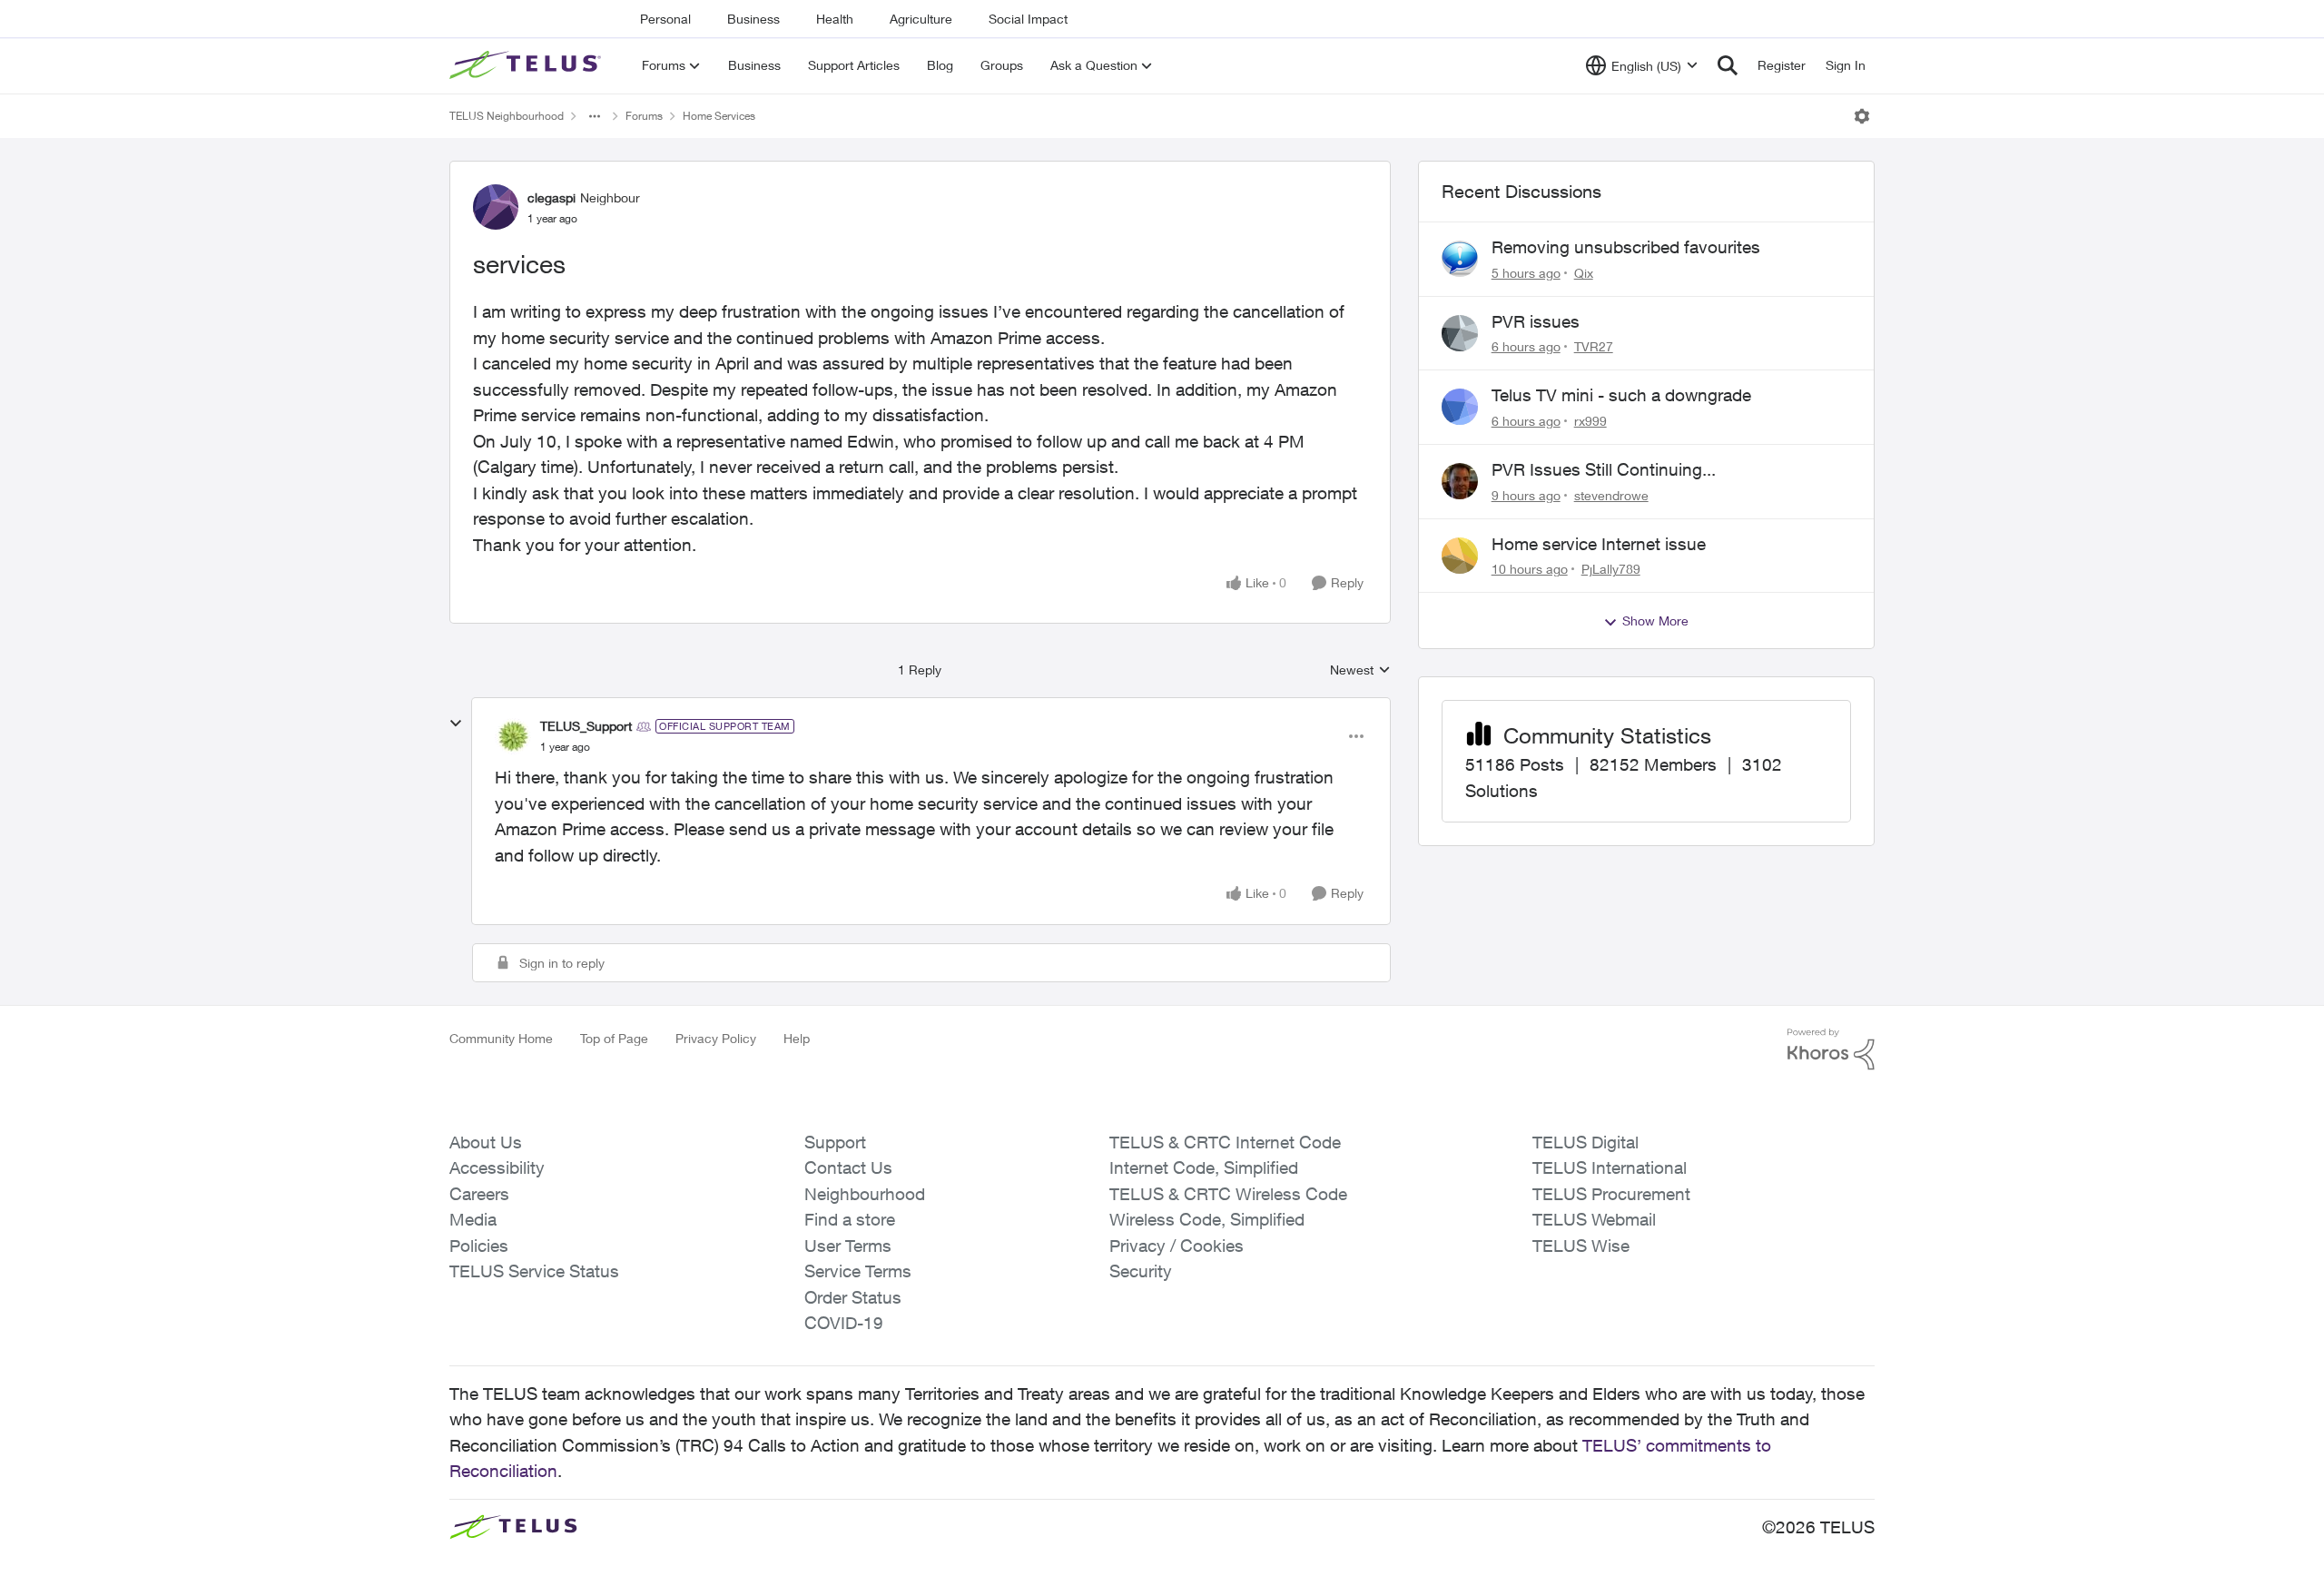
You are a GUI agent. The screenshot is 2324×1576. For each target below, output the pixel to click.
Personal (665, 19)
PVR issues (1536, 321)
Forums (644, 116)
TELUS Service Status (534, 1271)
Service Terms (858, 1271)
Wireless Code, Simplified (1207, 1219)
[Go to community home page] (527, 65)
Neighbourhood (865, 1194)
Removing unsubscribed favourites (1626, 247)
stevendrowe (1611, 495)
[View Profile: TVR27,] (1460, 333)
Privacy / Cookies (1177, 1246)
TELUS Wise (1581, 1246)
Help (797, 1038)
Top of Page (614, 1038)
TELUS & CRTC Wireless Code (1228, 1194)
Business (753, 19)
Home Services (719, 116)
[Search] (1728, 65)
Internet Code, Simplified (1204, 1167)
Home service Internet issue (1599, 544)
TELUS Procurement (1611, 1194)
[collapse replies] (456, 724)
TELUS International (1610, 1167)
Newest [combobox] (1360, 670)
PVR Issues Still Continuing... (1604, 469)
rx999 (1590, 421)
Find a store (850, 1219)
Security (1141, 1271)
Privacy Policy (716, 1038)
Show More (1655, 621)
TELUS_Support (586, 726)
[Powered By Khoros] (1831, 1049)
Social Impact (1028, 19)
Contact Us (848, 1167)
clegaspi (551, 197)
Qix (1584, 273)
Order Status (853, 1297)
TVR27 (1594, 346)
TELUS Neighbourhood (507, 116)
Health (835, 19)
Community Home (501, 1038)
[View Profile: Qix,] (1460, 259)
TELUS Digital (1585, 1142)
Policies (479, 1246)
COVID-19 (844, 1323)
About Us (486, 1142)
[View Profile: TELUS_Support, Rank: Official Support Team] (513, 736)
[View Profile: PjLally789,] (1460, 556)
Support (835, 1142)
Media (473, 1219)
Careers (479, 1194)
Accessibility (497, 1167)
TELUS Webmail (1594, 1219)
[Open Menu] (1862, 116)
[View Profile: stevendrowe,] (1460, 481)
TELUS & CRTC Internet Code (1225, 1142)
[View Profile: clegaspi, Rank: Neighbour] (496, 207)
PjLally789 (1611, 569)
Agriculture (921, 19)
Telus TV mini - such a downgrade (1621, 395)
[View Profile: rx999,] (1460, 407)
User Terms (848, 1246)
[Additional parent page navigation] (595, 116)
